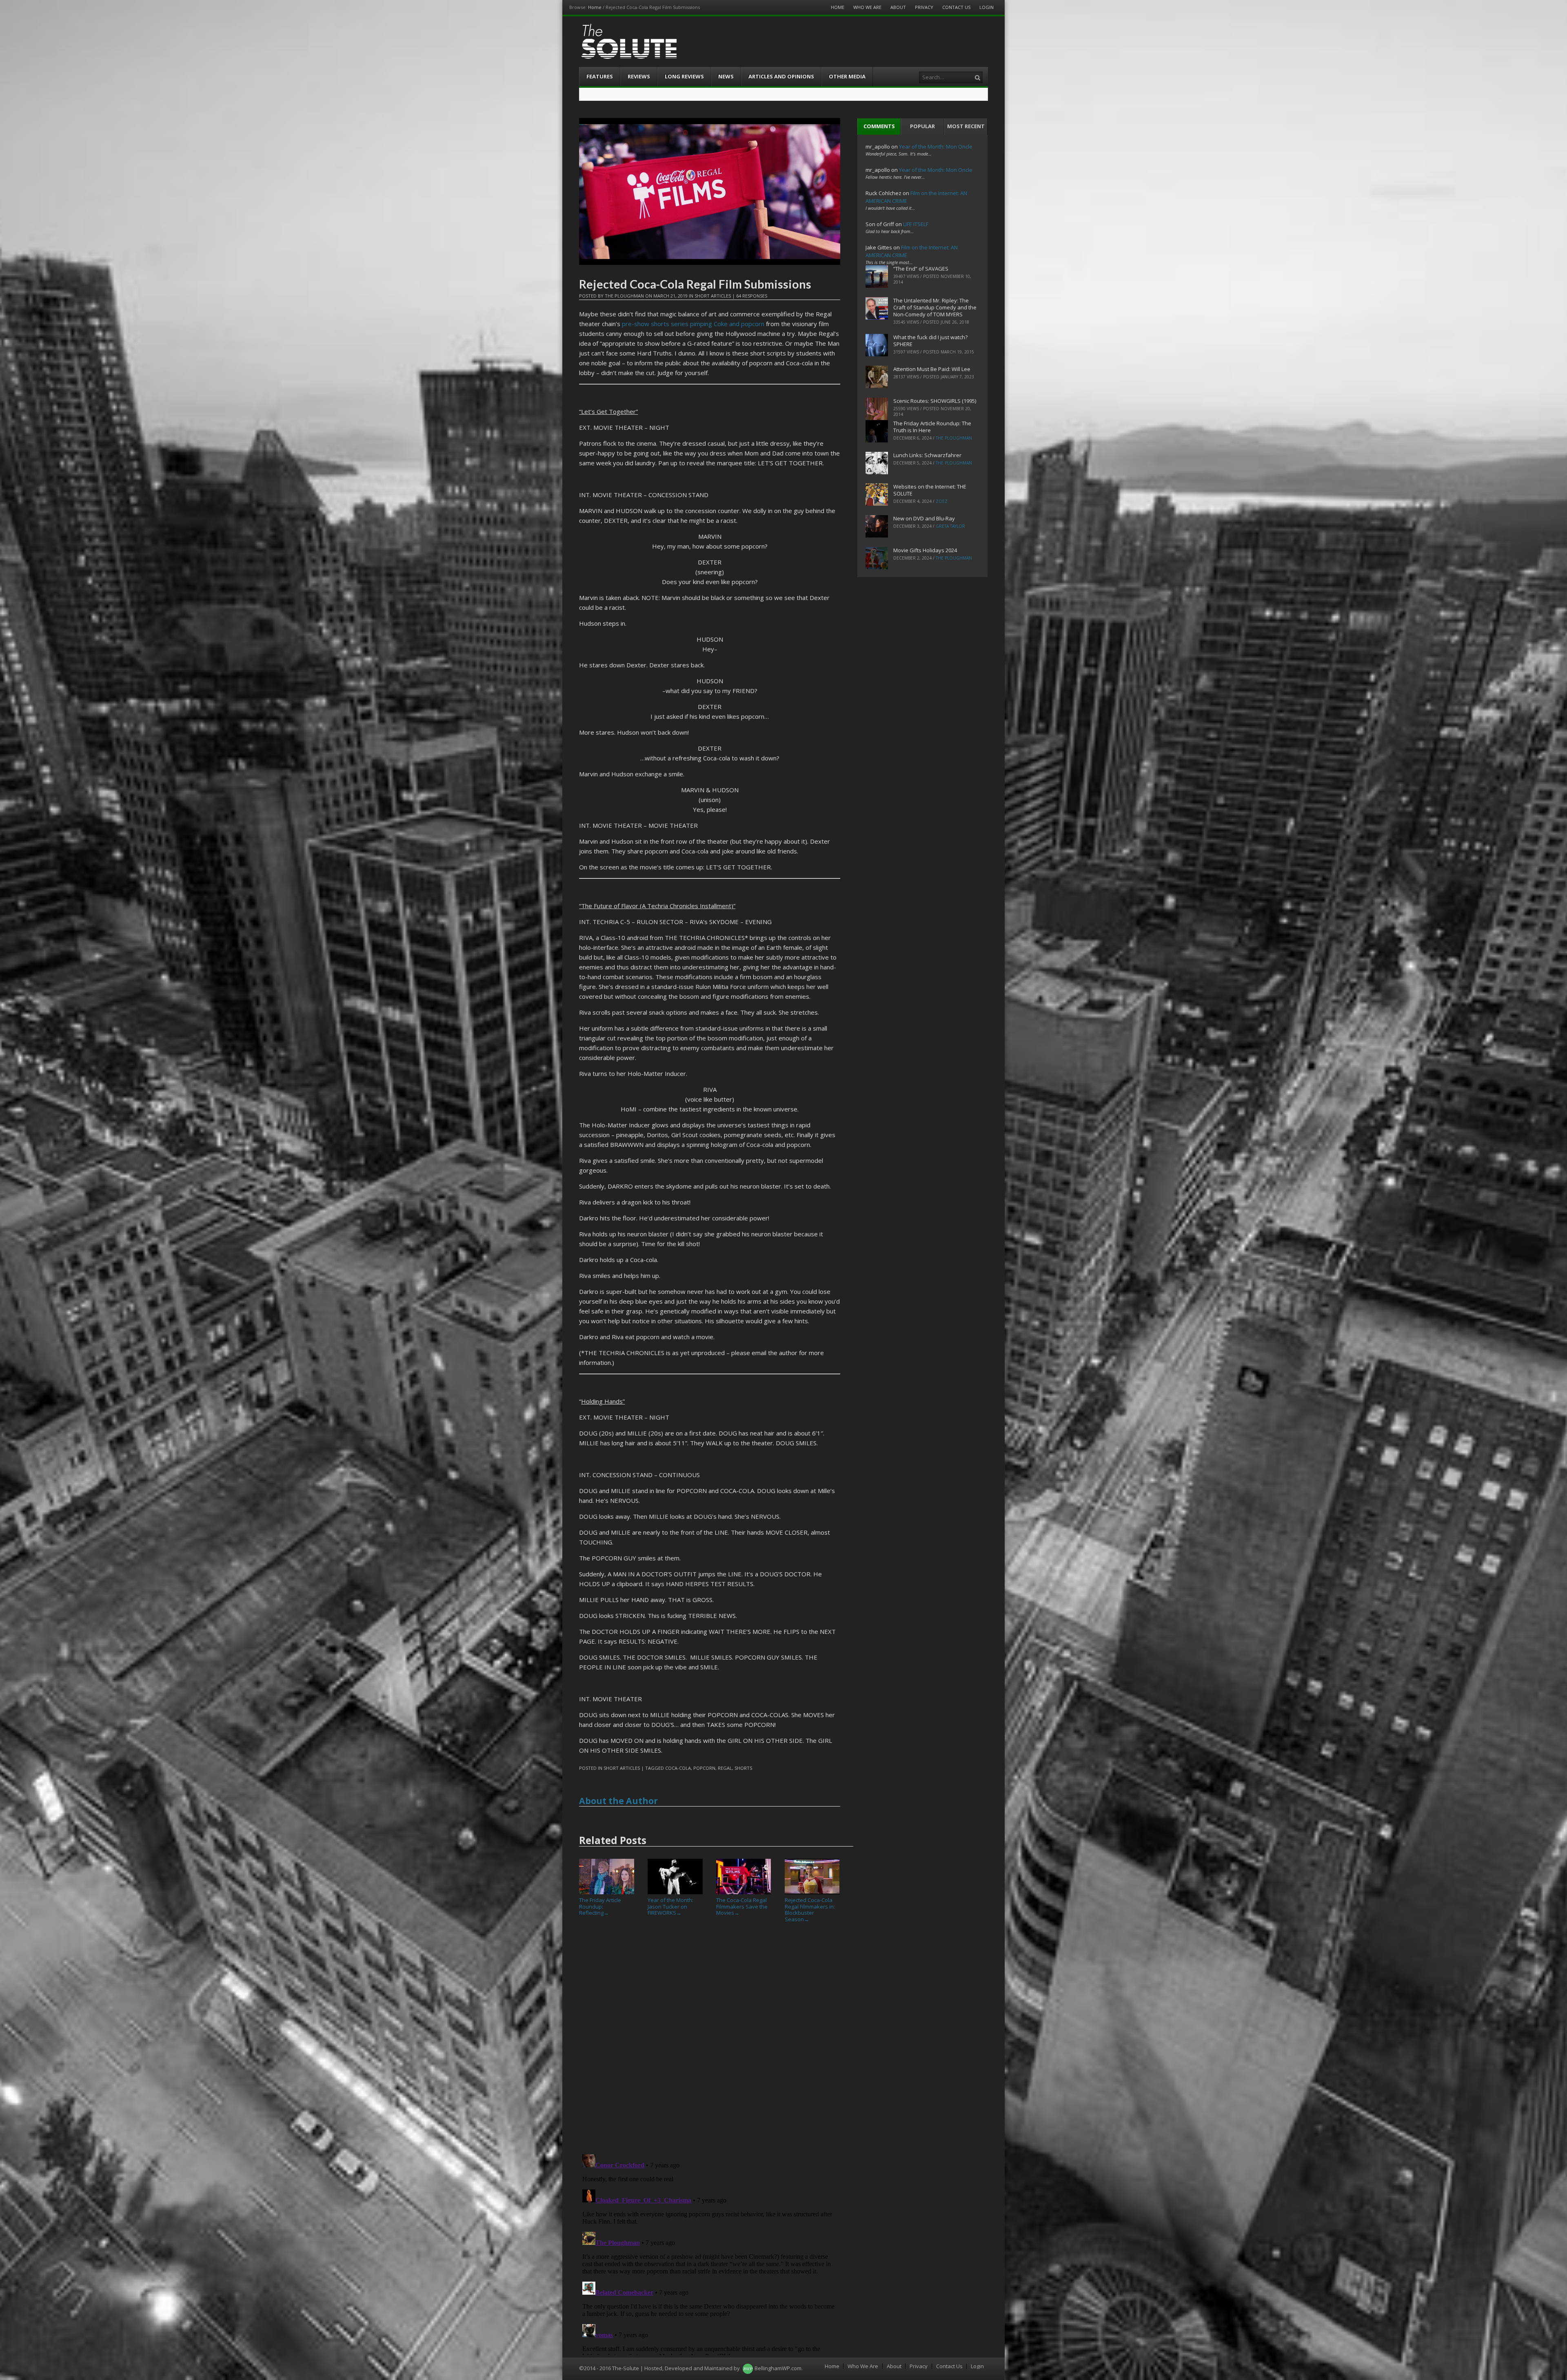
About (898, 7)
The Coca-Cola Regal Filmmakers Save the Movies (742, 1906)
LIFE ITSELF (916, 224)
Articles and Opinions (781, 76)
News (726, 76)
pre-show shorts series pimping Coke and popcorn (693, 324)
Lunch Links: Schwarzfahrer (927, 455)
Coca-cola (678, 1768)
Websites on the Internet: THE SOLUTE (930, 490)
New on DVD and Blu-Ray (924, 518)
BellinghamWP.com (778, 2368)
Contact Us (956, 7)
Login (987, 7)
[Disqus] (710, 2042)
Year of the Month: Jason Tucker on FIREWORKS (670, 1906)
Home (595, 7)
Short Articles (713, 296)
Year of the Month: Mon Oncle (936, 147)
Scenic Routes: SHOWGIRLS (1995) (935, 401)
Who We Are (867, 7)
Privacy (924, 7)
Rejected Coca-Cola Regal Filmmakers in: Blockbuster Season (810, 1910)
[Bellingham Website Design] (748, 2368)
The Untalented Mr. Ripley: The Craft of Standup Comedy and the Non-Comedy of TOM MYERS (935, 307)
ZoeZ (942, 501)
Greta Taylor (950, 526)
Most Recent (966, 126)
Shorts (743, 1768)
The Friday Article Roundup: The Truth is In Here (932, 427)
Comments (879, 126)
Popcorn (704, 1768)
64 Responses (752, 296)
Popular (922, 126)
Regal (725, 1768)
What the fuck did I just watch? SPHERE (930, 341)
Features (600, 76)
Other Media (847, 76)
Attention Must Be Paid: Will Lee (932, 369)
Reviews (639, 76)
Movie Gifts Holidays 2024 (925, 550)
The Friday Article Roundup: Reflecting (600, 1906)
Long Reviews (684, 76)
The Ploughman (624, 296)
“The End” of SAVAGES (921, 269)
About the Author (618, 1801)
